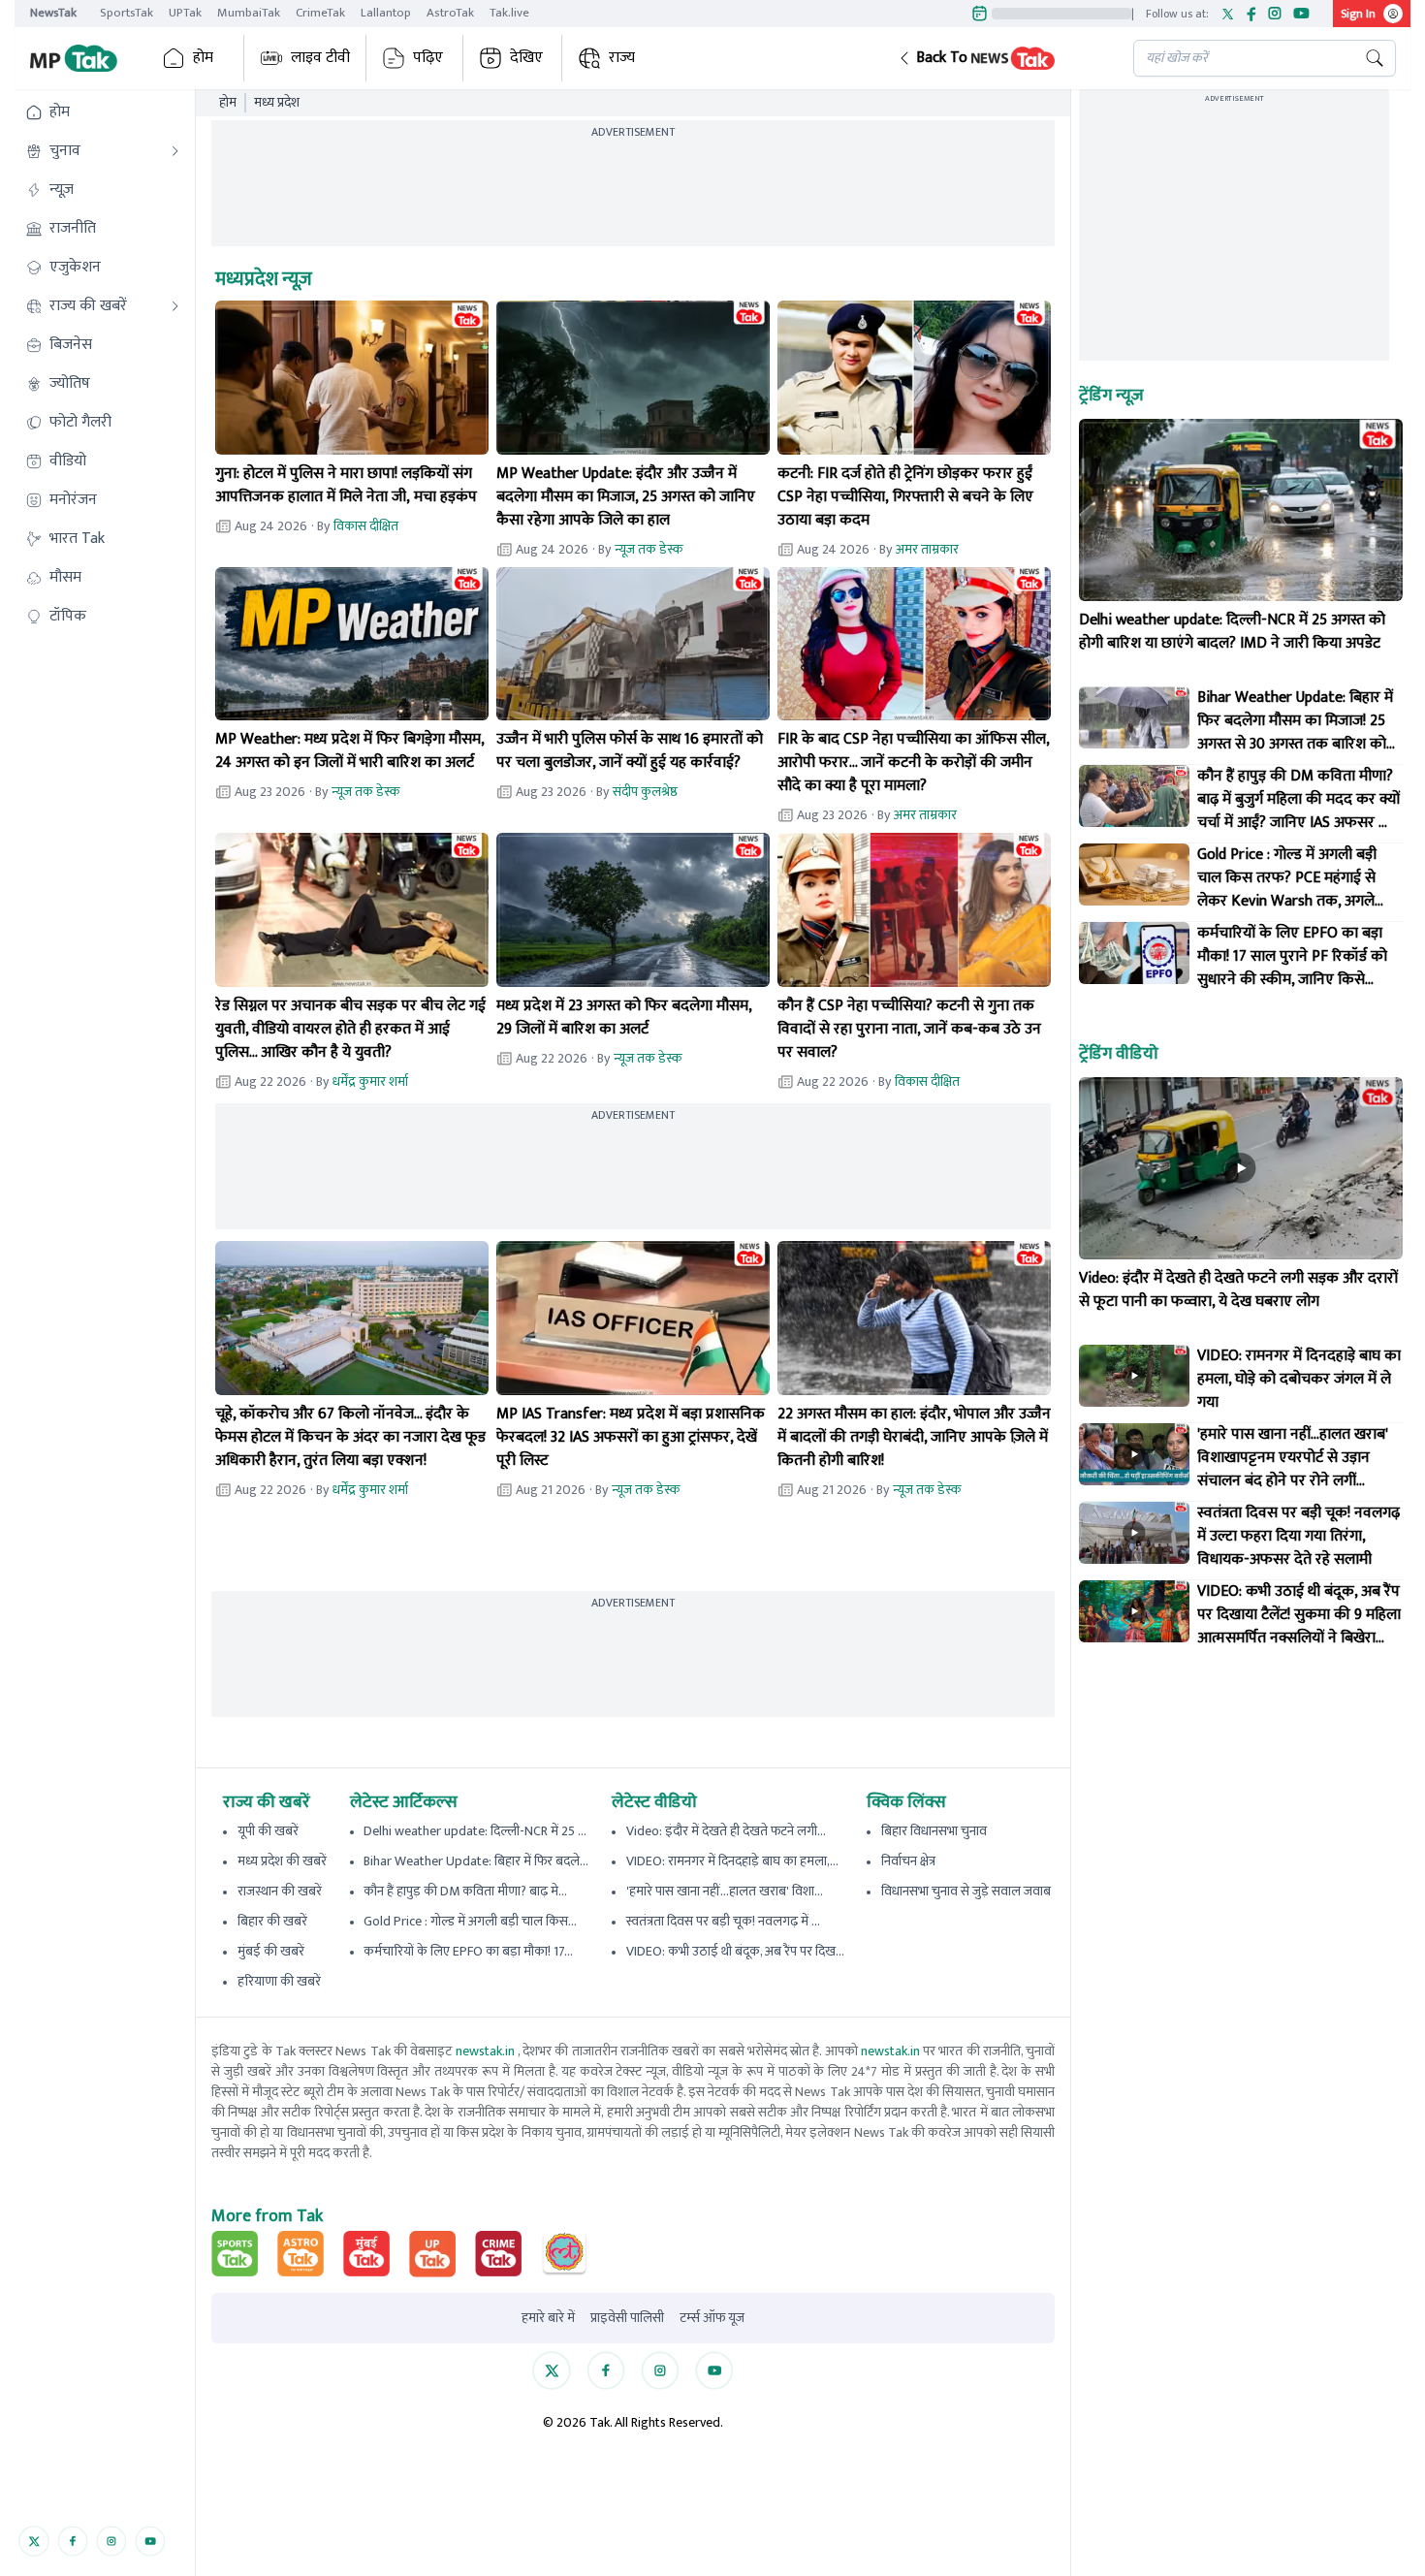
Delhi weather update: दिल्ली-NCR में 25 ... (475, 1831)
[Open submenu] (175, 151)
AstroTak (450, 13)
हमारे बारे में (548, 2318)
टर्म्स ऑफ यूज (712, 2318)
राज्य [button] (622, 58)
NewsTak (53, 13)
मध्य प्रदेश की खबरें (282, 1861)
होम (203, 58)
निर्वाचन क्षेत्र (908, 1861)
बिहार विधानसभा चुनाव (934, 1831)
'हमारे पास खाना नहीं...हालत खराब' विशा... (725, 1891)
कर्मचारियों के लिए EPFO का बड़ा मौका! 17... (468, 1951)
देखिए (526, 58)
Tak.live (509, 13)
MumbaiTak (249, 13)
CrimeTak (320, 13)
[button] (1000, 58)
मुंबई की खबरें (271, 1951)
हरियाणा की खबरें (279, 1981)
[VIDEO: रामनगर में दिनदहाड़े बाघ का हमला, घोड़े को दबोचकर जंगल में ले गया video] (1134, 1376)
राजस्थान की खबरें (280, 1891)
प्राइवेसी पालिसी (627, 2318)
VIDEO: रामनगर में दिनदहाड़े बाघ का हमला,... (732, 1861)
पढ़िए (428, 58)
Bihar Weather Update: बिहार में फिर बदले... (476, 1861)
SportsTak (127, 13)
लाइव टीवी (320, 58)
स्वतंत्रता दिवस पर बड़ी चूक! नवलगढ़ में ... (723, 1921)
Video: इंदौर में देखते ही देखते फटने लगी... (726, 1831)
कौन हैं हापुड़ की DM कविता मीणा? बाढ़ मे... (465, 1891)
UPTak (185, 13)
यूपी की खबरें (268, 1831)
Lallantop (386, 13)
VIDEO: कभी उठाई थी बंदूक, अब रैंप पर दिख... (735, 1951)
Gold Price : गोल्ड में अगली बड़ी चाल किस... (470, 1921)
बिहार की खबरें (272, 1921)
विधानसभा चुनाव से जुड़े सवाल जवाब (966, 1891)
